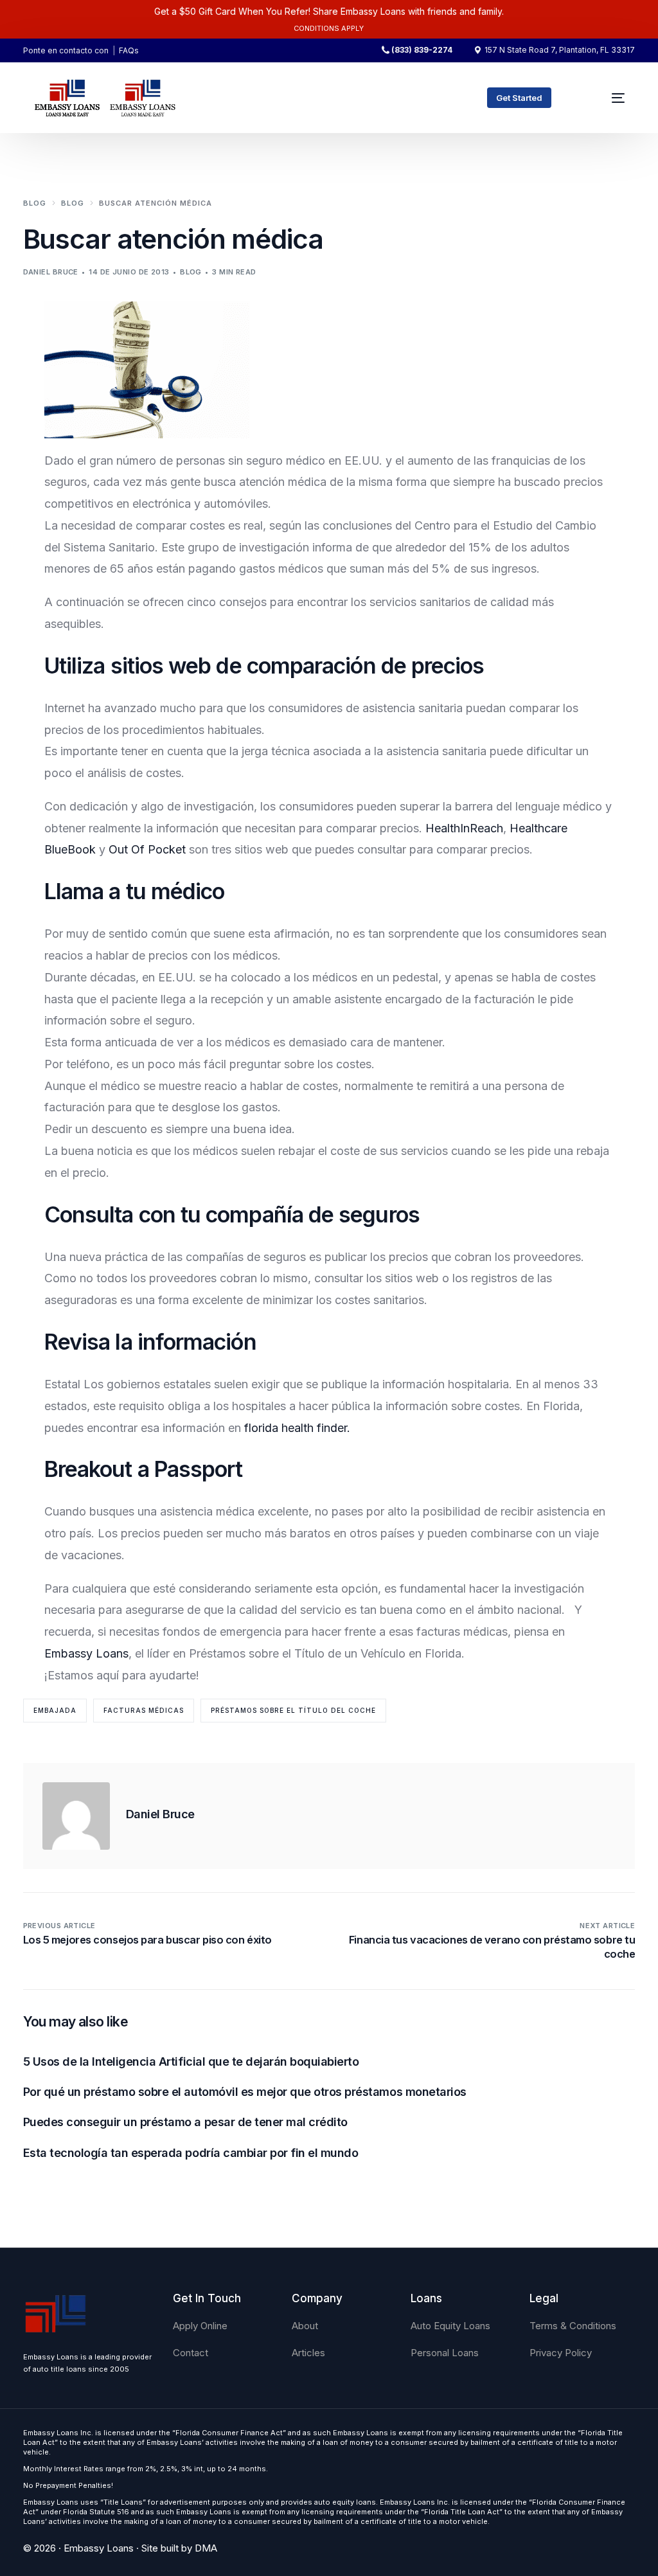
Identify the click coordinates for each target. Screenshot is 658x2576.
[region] (167, 2475)
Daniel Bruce (51, 272)
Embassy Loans (86, 1653)
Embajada (55, 1710)
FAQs (129, 50)
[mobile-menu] (611, 98)
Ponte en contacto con (66, 50)
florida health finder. (297, 1428)
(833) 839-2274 (422, 50)
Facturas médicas (144, 1710)
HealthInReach (463, 828)
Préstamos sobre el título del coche (293, 1710)
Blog (191, 272)
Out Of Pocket (147, 849)
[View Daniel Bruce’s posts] (76, 1816)
